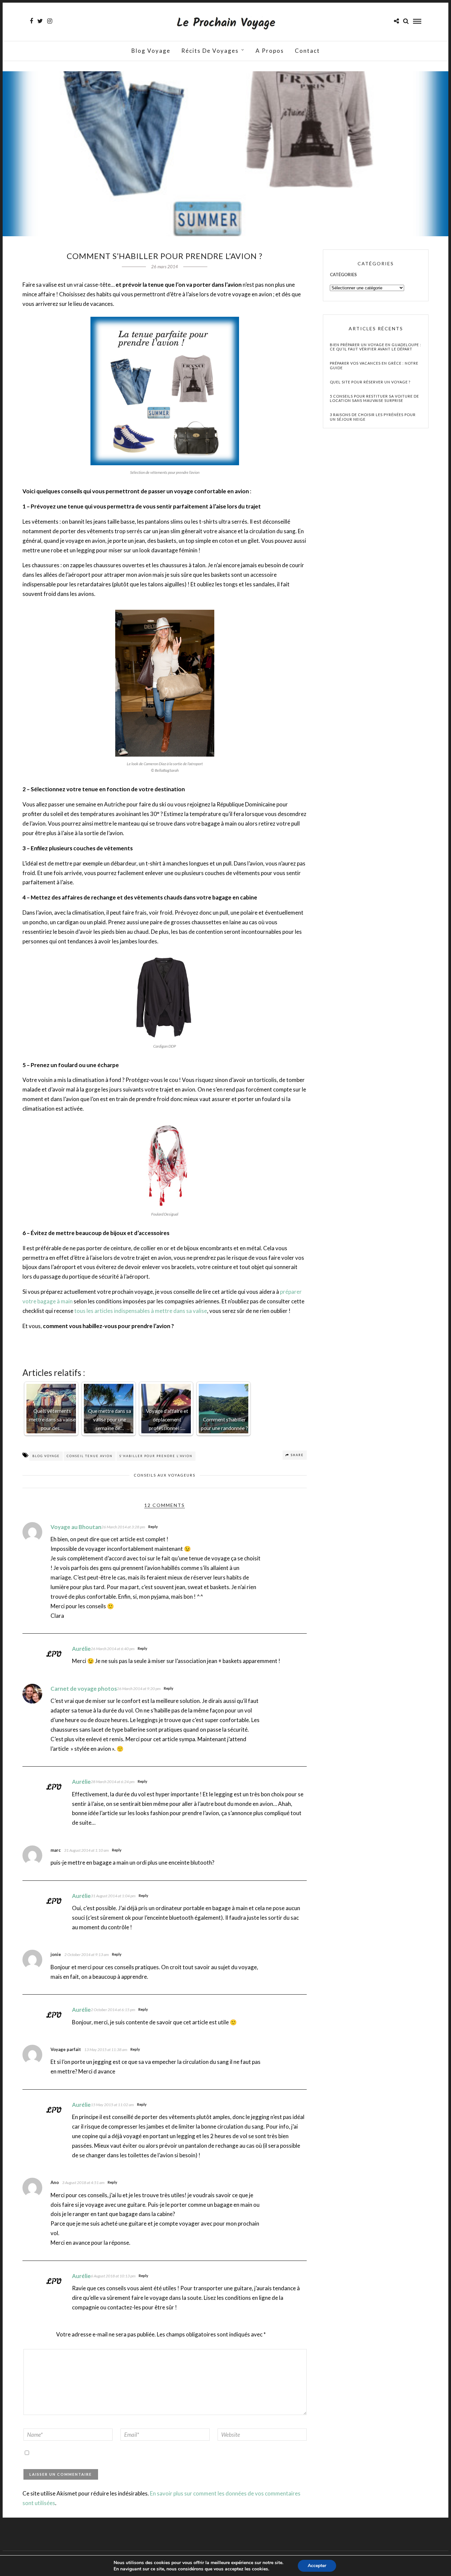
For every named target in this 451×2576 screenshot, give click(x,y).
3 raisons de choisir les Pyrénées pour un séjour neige (373, 417)
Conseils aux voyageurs (165, 1475)
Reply (153, 1527)
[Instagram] (50, 21)
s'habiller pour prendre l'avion (156, 1456)
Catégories (343, 275)
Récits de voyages (210, 51)
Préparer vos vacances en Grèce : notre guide (374, 365)
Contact (307, 51)
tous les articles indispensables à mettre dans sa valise (141, 1311)
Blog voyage (151, 51)
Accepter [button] (317, 2566)
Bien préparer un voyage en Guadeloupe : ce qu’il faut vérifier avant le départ (376, 347)
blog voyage (46, 1456)
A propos (270, 51)
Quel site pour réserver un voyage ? (370, 382)
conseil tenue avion (90, 1456)
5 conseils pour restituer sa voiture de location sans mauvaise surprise (374, 398)
